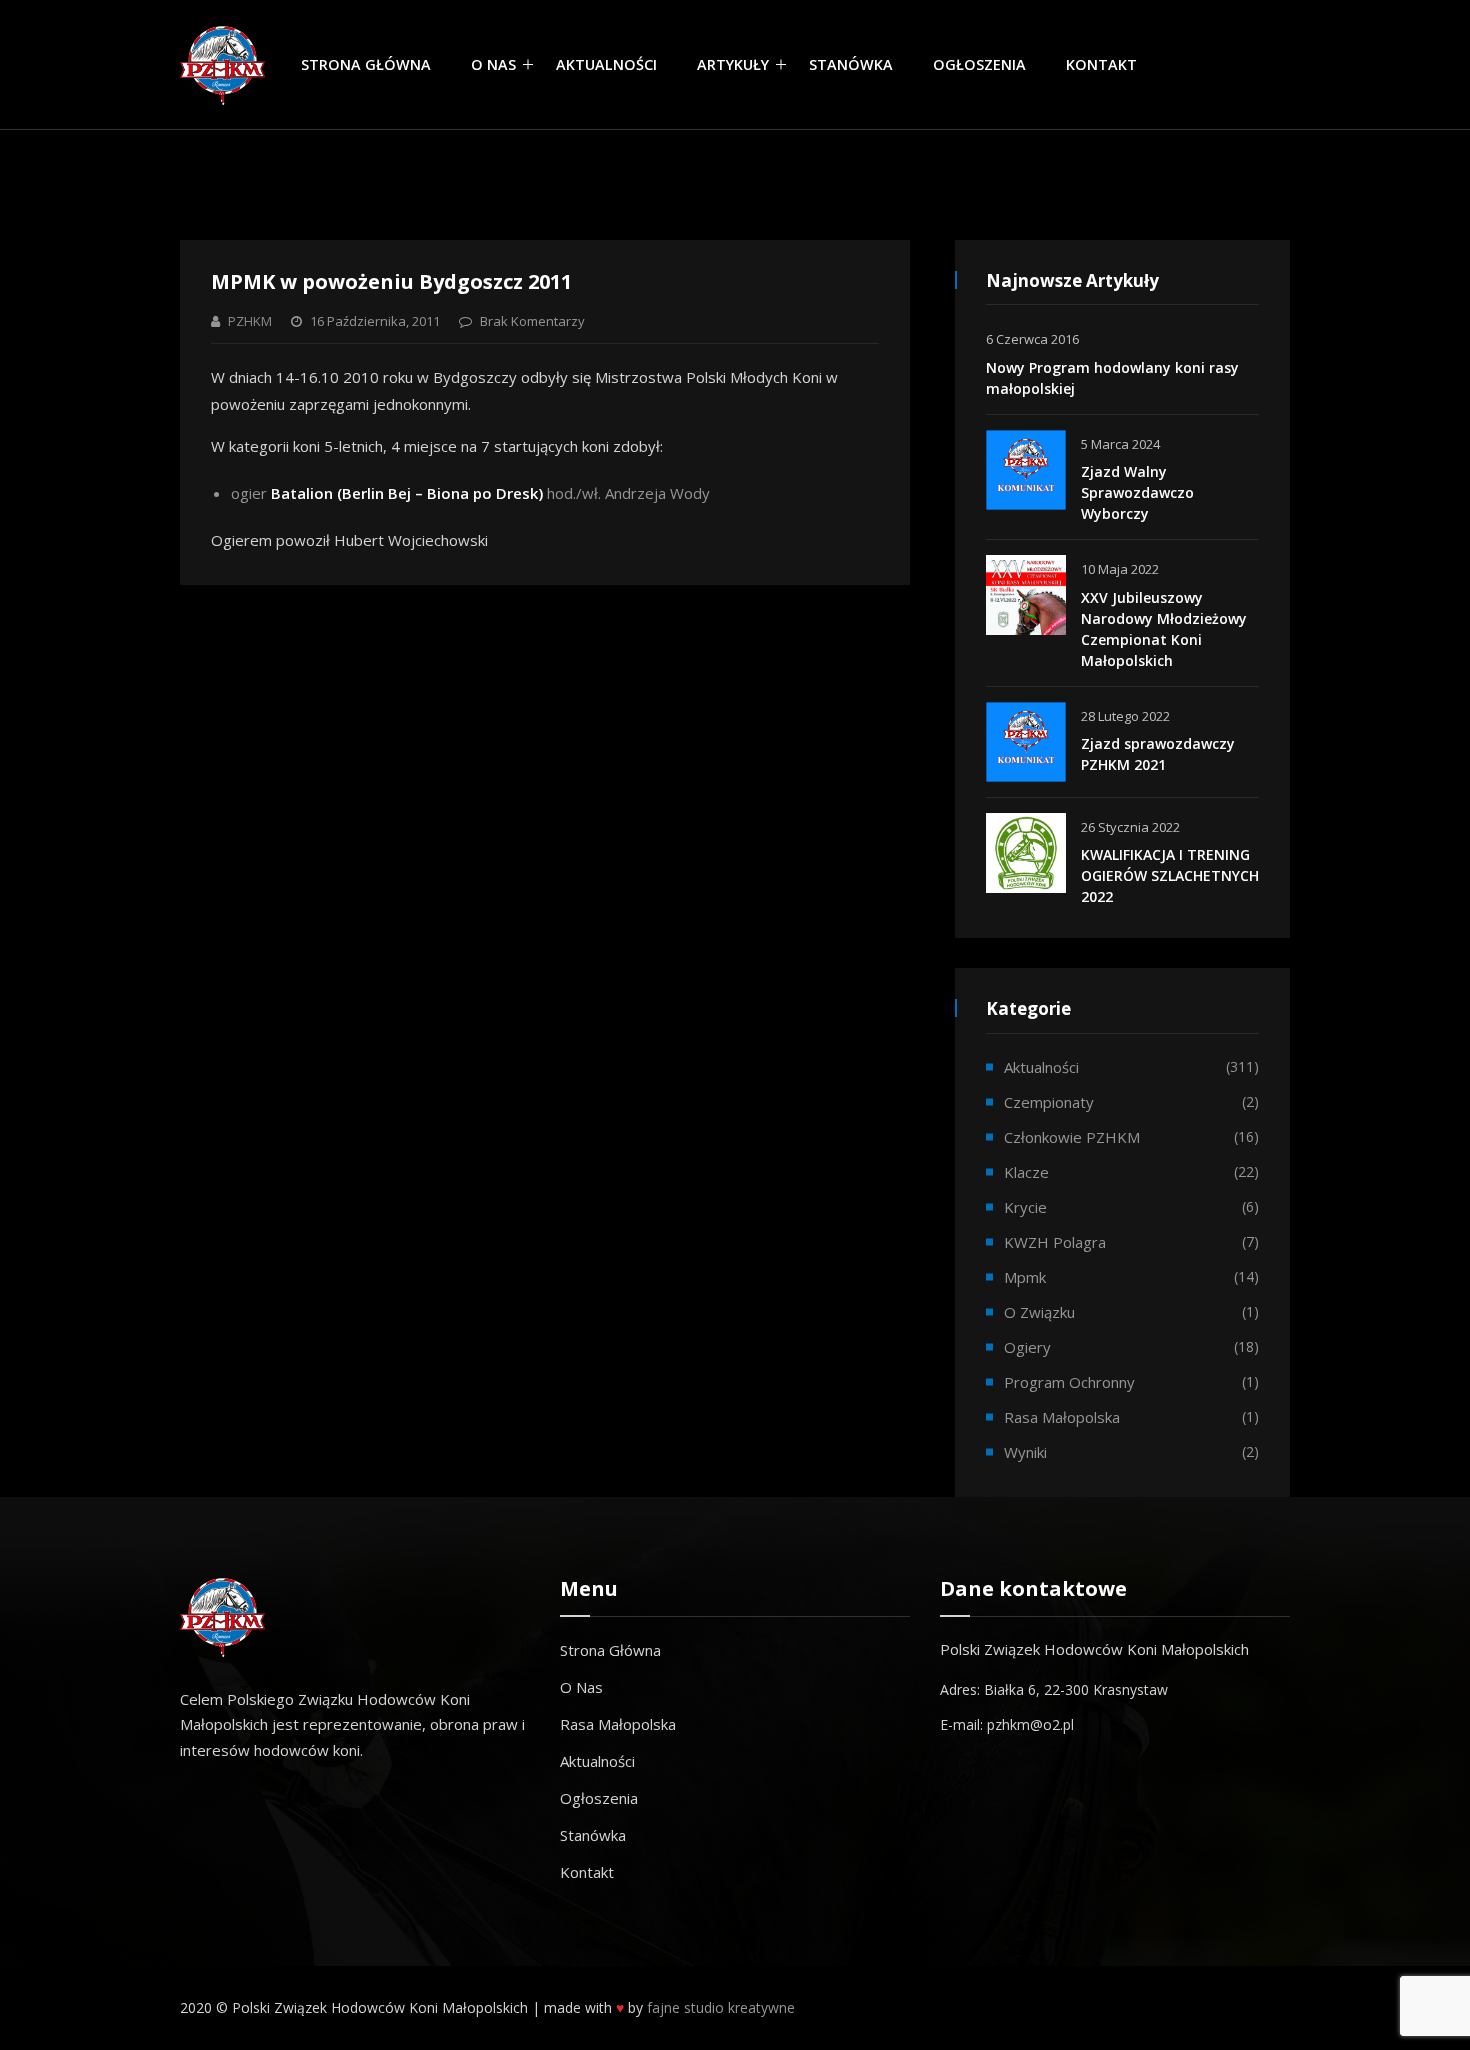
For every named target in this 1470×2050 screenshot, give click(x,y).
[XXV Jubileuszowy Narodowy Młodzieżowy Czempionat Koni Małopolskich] (1026, 595)
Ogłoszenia (979, 64)
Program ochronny (1069, 1382)
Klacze (1026, 1172)
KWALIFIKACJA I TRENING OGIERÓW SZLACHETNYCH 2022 (1170, 875)
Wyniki (1025, 1452)
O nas (493, 64)
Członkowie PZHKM (1072, 1137)
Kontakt (1101, 64)
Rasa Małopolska (618, 1724)
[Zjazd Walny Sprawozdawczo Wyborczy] (1026, 470)
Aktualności (606, 64)
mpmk (1025, 1277)
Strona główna (366, 64)
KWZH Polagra (1055, 1242)
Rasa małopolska (1062, 1417)
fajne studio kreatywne (721, 2007)
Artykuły (733, 64)
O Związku (1039, 1312)
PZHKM (250, 321)
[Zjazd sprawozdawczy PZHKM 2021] (1026, 742)
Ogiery (1027, 1347)
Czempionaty (1049, 1102)
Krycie (1025, 1207)
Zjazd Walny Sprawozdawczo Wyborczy (1137, 492)
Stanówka (851, 64)
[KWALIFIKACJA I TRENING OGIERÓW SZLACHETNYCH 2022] (1026, 853)
